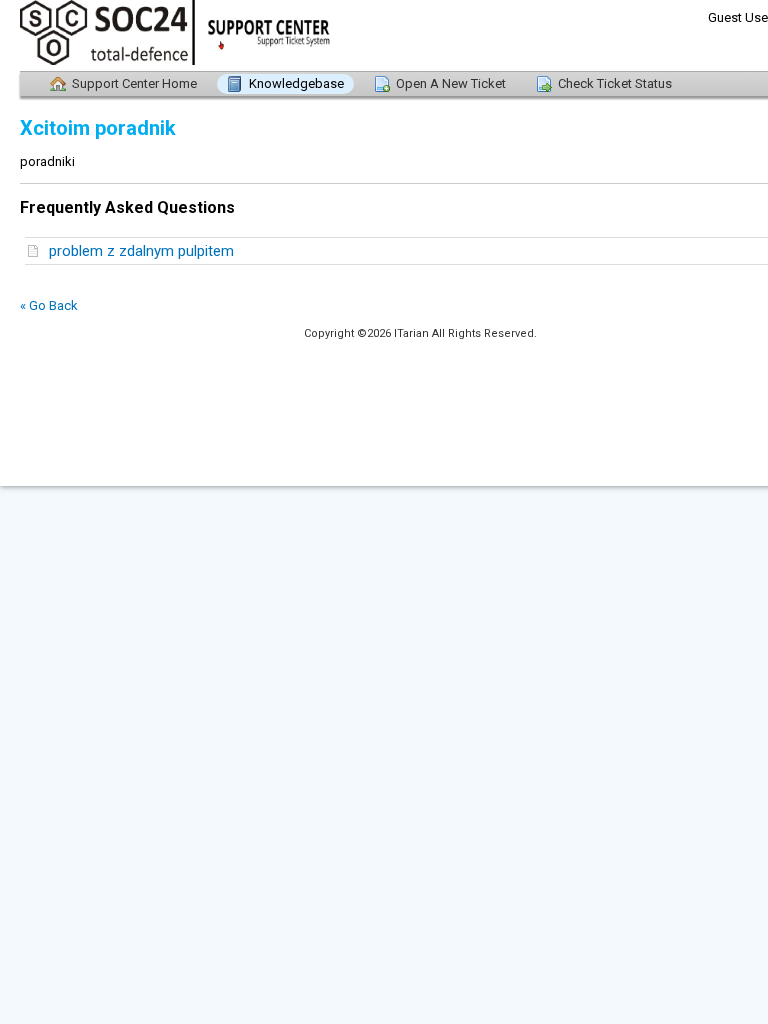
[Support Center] (130, 35)
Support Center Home (134, 83)
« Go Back (49, 305)
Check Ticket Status (615, 83)
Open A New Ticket (451, 83)
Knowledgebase (296, 83)
